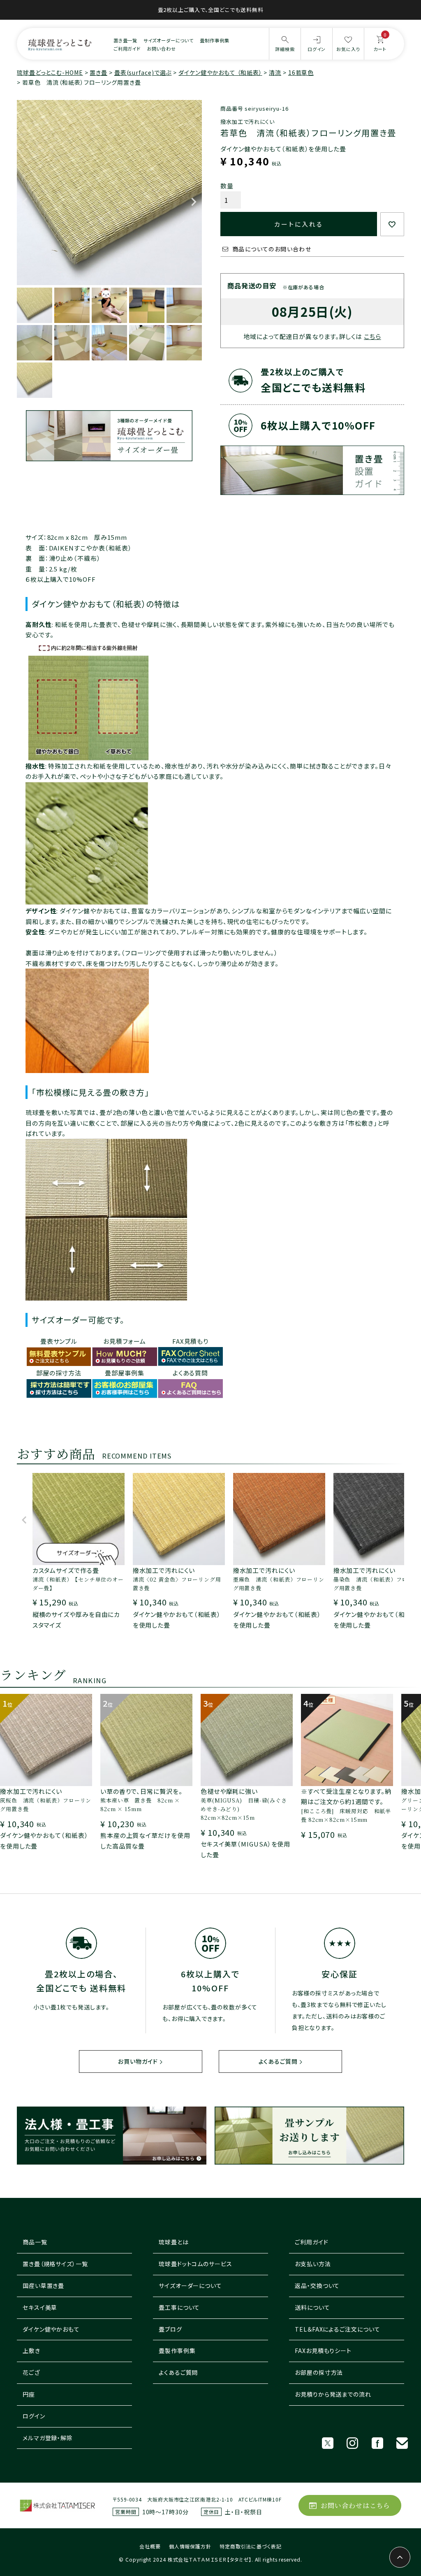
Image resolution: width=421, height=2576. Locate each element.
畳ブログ (170, 2329)
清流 (275, 72)
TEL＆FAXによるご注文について (337, 2329)
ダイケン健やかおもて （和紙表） (220, 72)
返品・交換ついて (317, 2286)
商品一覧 (35, 2242)
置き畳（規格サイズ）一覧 (55, 2264)
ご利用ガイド (127, 49)
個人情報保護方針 (190, 2546)
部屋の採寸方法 (59, 1373)
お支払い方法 (313, 2264)
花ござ (31, 2372)
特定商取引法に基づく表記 (251, 2546)
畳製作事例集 (177, 2351)
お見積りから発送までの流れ (333, 2394)
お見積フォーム (124, 1341)
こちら (372, 336)
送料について (312, 2307)
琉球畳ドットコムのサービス (195, 2264)
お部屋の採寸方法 (319, 2372)
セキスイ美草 (40, 2307)
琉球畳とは (174, 2242)
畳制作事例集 (214, 40)
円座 (29, 2394)
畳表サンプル (59, 1341)
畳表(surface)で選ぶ (143, 72)
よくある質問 (190, 1373)
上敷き (31, 2351)
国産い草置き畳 (43, 2286)
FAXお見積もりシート (323, 2351)
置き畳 (98, 72)
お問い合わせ (161, 49)
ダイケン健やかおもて (51, 2329)
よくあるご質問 (278, 2061)
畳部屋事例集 (124, 1373)
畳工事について (179, 2307)
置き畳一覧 (126, 40)
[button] (24, 1524)
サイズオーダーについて (169, 40)
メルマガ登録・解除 (48, 2438)
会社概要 (150, 2546)
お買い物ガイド (138, 2061)
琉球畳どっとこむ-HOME (50, 72)
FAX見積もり (190, 1341)
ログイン (34, 2416)
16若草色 (301, 72)
